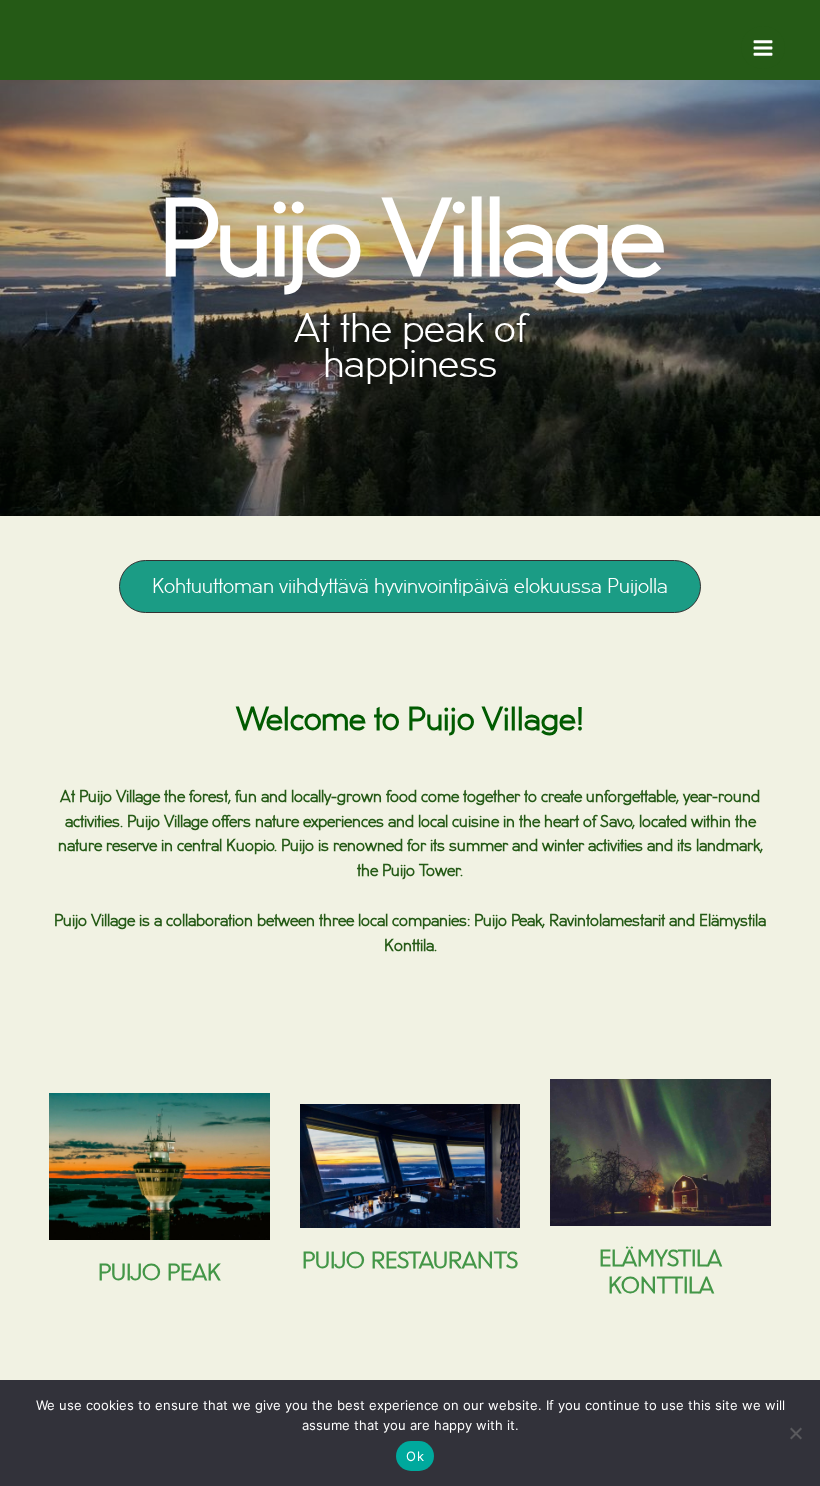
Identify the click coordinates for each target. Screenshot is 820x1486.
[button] (410, 586)
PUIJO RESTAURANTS (410, 1261)
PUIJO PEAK (159, 1273)
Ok (415, 1456)
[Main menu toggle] (763, 48)
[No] (795, 1433)
